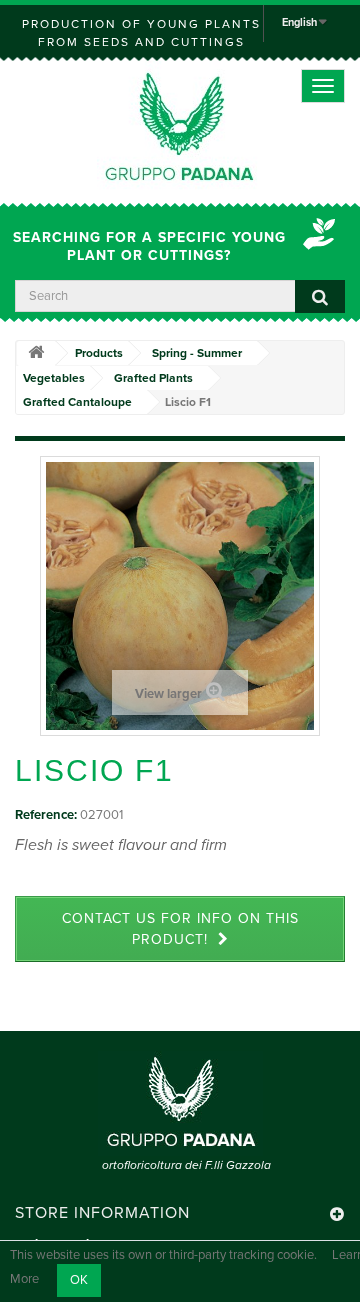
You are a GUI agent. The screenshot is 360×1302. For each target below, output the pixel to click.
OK (79, 1280)
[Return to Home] (36, 353)
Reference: (46, 815)
